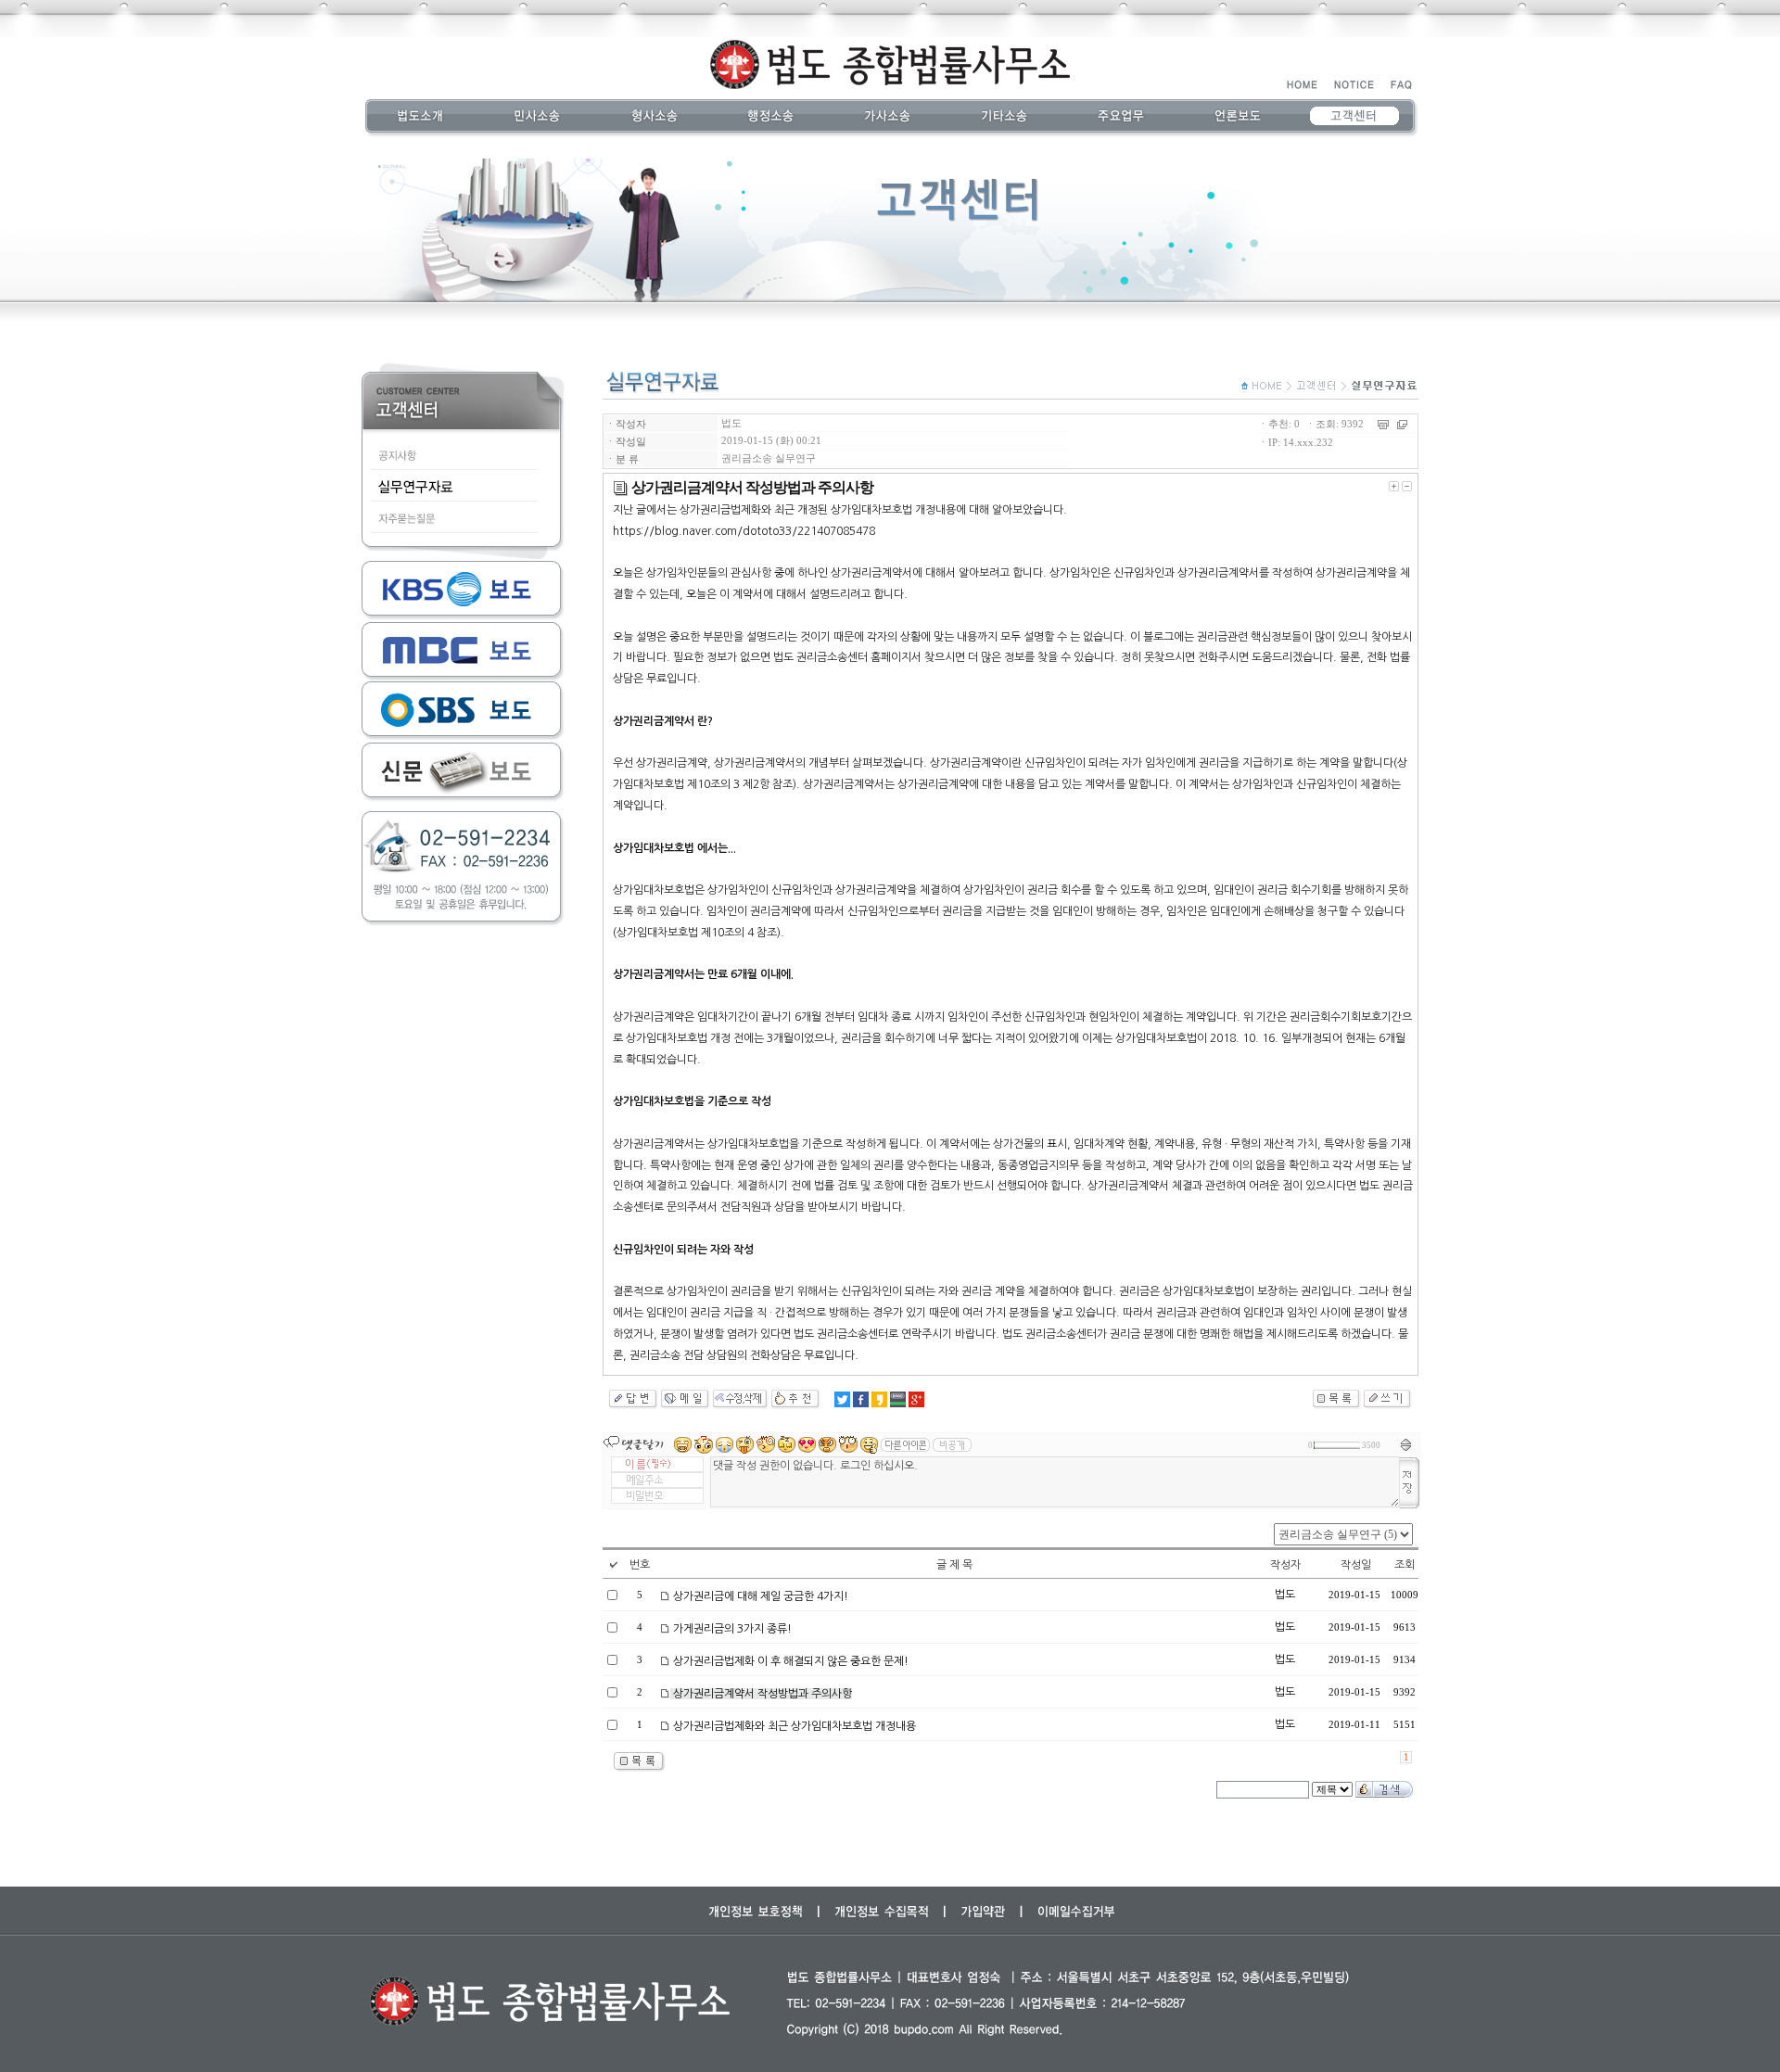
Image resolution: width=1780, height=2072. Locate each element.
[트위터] (842, 1399)
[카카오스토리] (879, 1399)
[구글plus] (916, 1399)
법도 (731, 423)
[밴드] (898, 1399)
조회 (1405, 1565)
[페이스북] (861, 1399)
